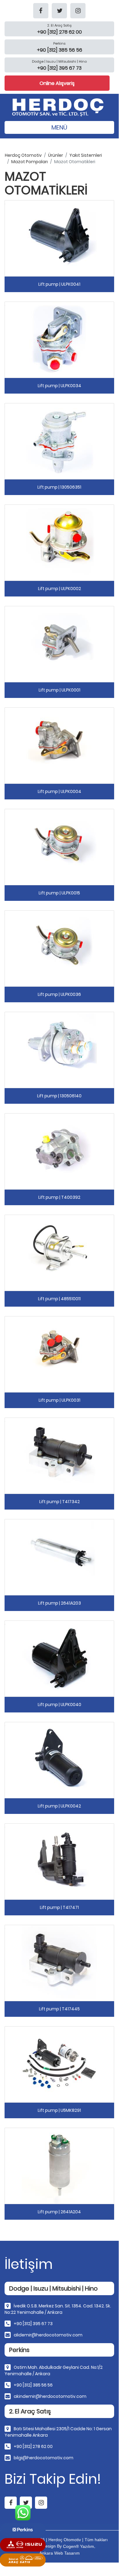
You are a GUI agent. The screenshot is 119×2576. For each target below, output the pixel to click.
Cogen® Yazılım (79, 2546)
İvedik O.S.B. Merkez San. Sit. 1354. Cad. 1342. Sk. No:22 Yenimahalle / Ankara (58, 2309)
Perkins (59, 43)
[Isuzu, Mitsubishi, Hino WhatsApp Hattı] (23, 2545)
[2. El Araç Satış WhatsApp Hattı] (23, 2560)
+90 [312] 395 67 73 (33, 2324)
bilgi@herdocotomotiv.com (44, 2458)
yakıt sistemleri (86, 155)
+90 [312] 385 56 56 (33, 2385)
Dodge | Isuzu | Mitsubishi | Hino (59, 61)
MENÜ (59, 127)
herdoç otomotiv (23, 155)
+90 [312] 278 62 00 (33, 2446)
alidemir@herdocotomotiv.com (48, 2335)
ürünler (56, 155)
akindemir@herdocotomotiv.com (50, 2396)
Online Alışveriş (57, 83)
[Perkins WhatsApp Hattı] (23, 2530)
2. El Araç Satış (59, 25)
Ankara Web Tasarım (60, 2553)
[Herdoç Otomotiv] (59, 105)
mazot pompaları (30, 162)
